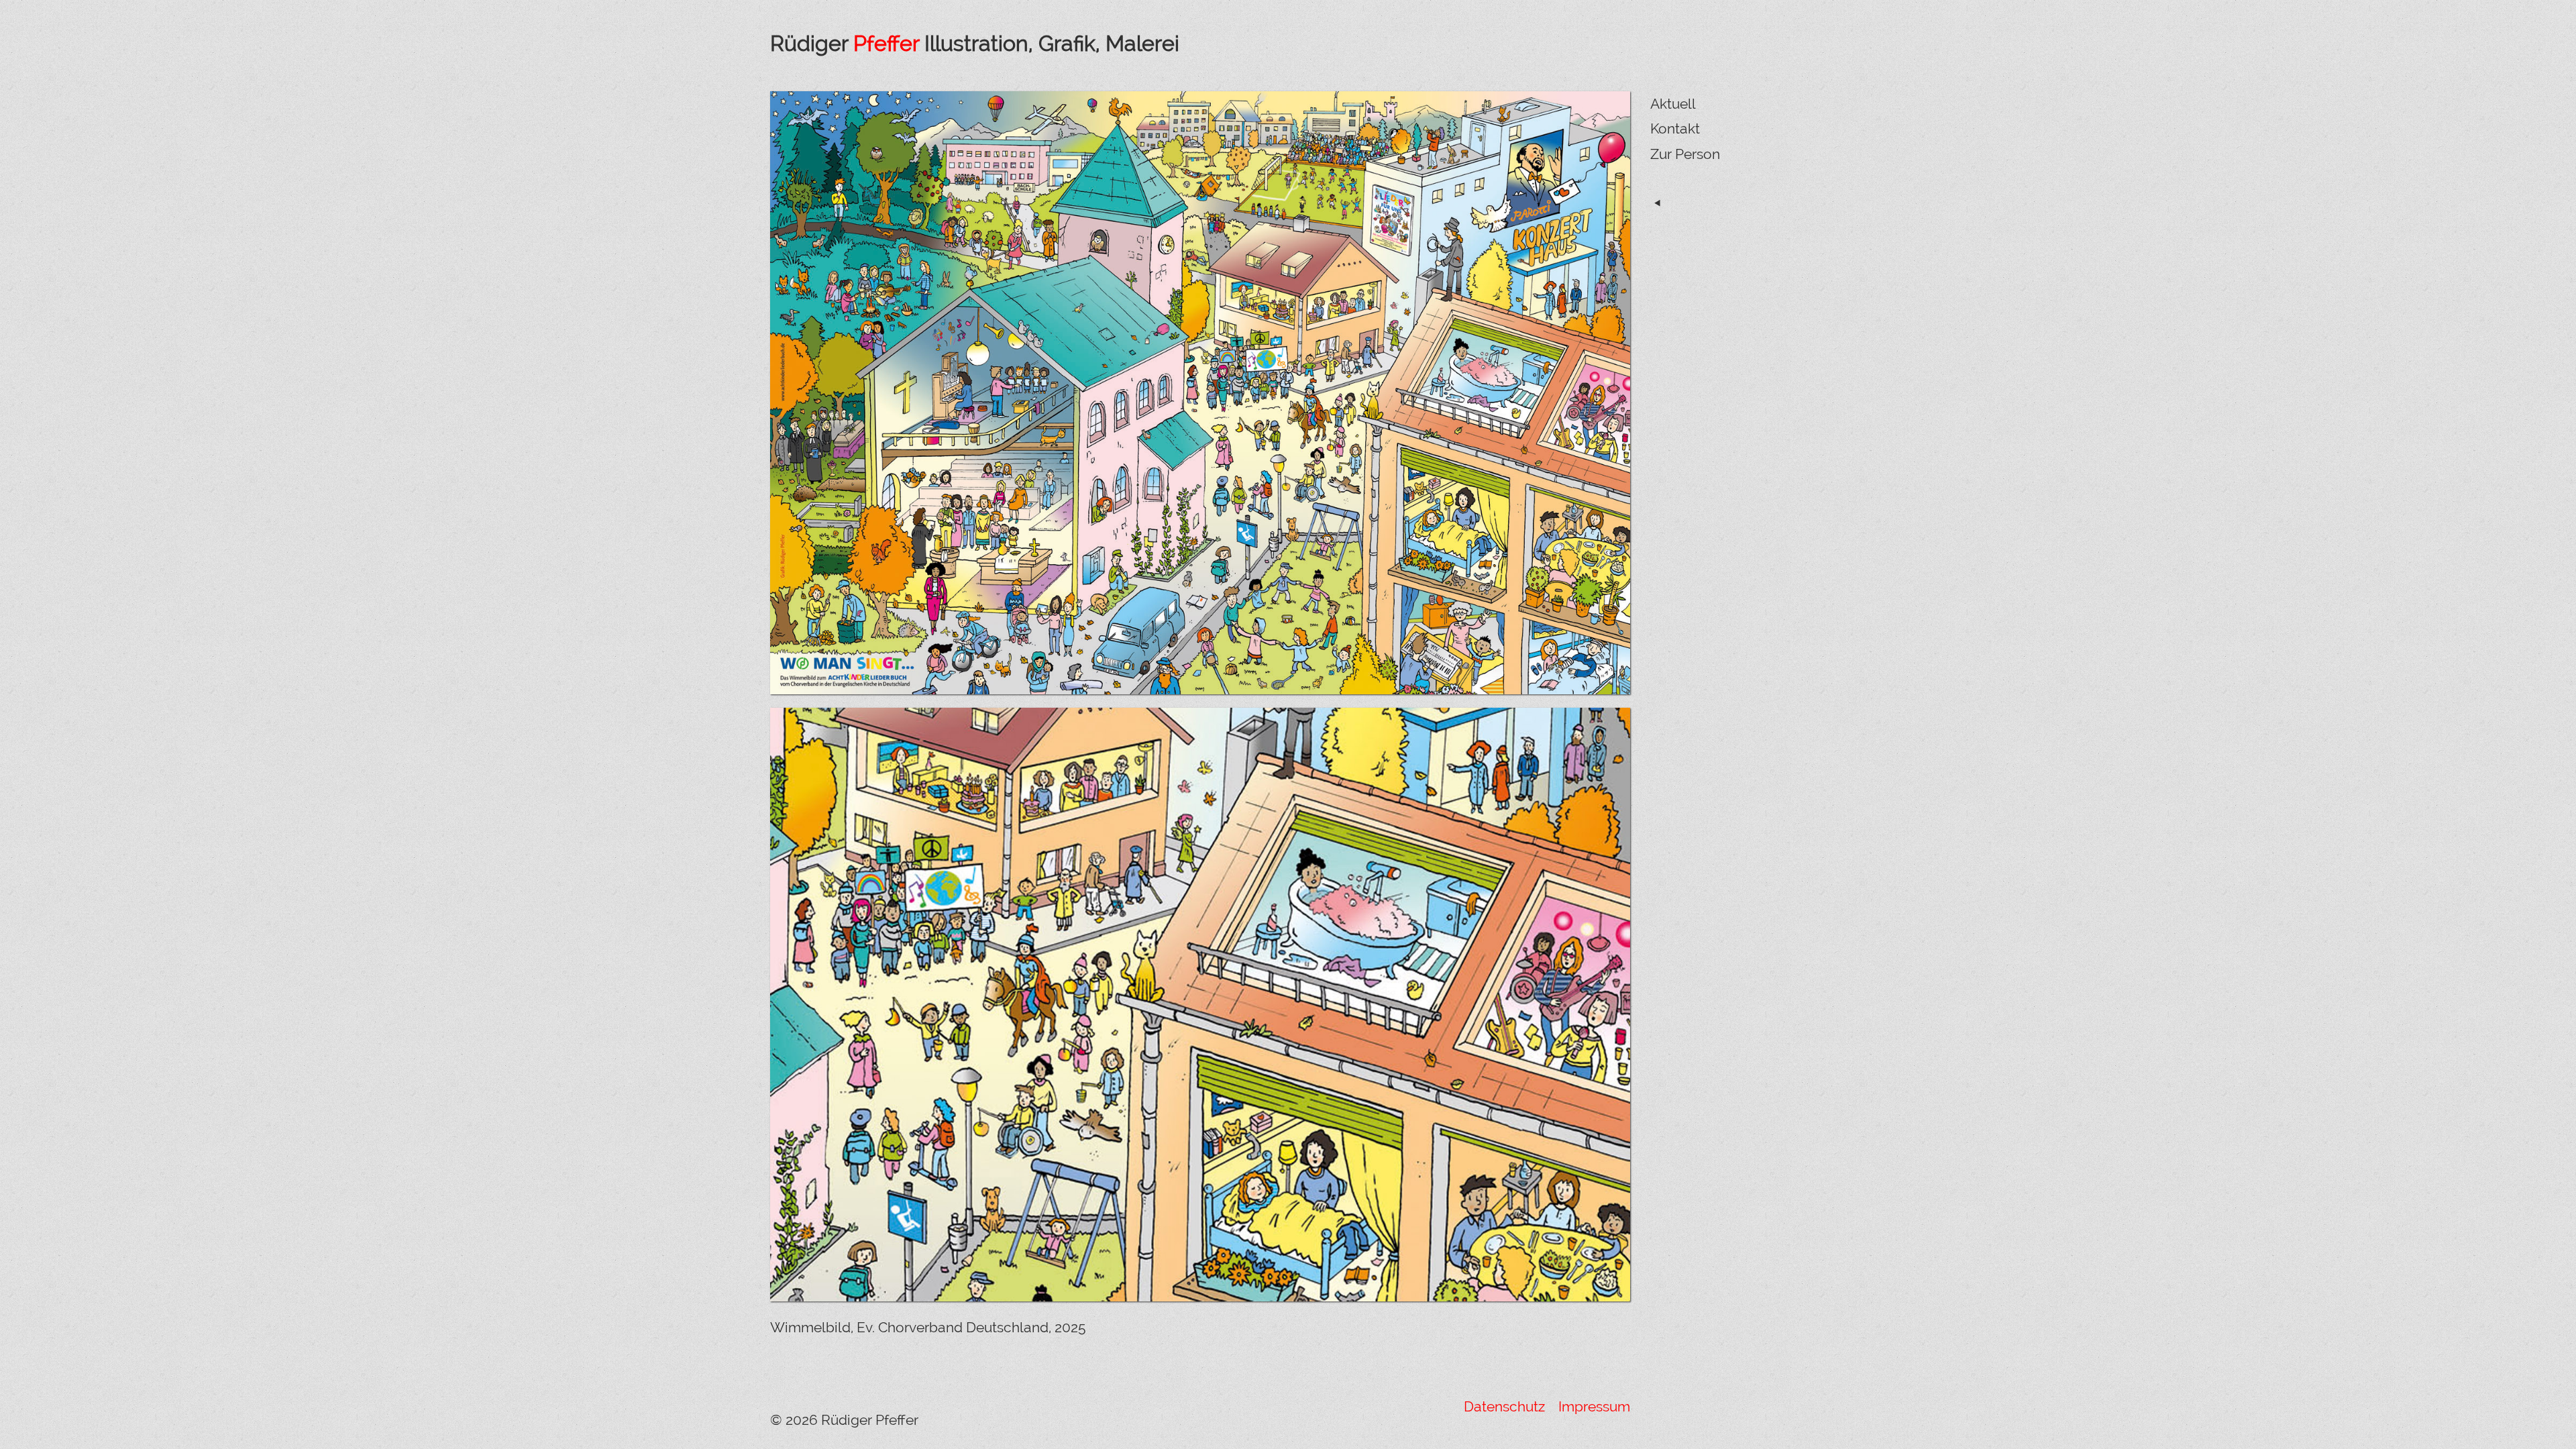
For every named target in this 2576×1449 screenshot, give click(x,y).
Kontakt (1675, 128)
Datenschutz (1506, 1406)
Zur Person (1685, 154)
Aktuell (1673, 104)
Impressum (1593, 1406)
